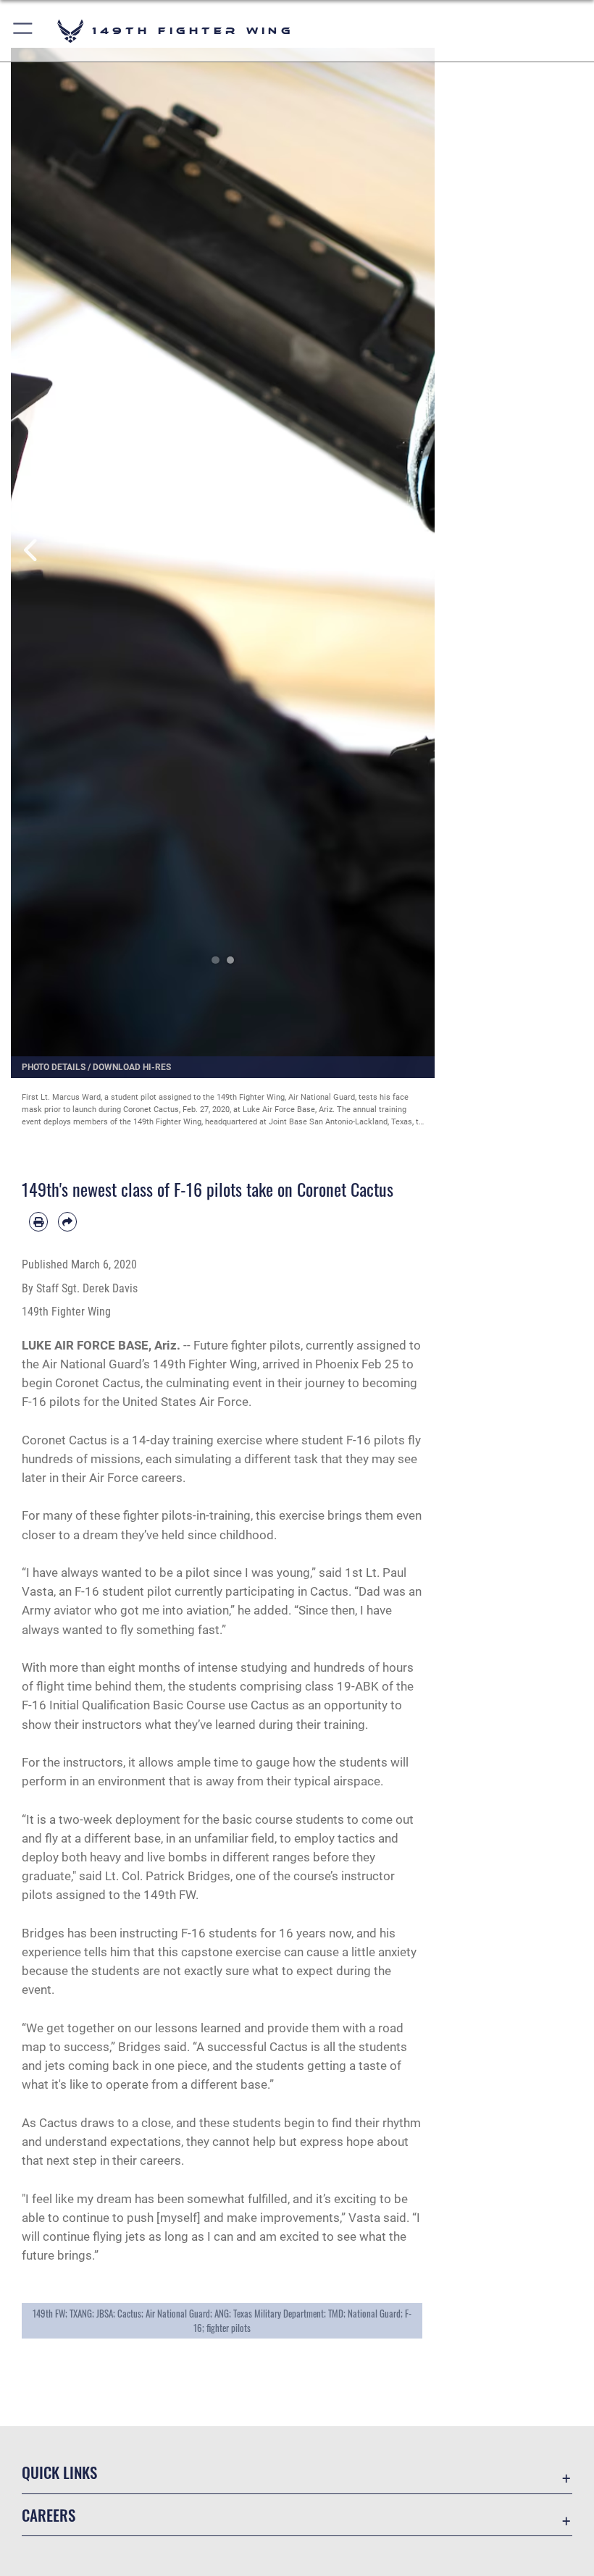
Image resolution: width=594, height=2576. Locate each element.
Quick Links (59, 2472)
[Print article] (38, 1221)
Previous (32, 550)
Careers (49, 2515)
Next (414, 550)
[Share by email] (67, 1221)
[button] (24, 31)
